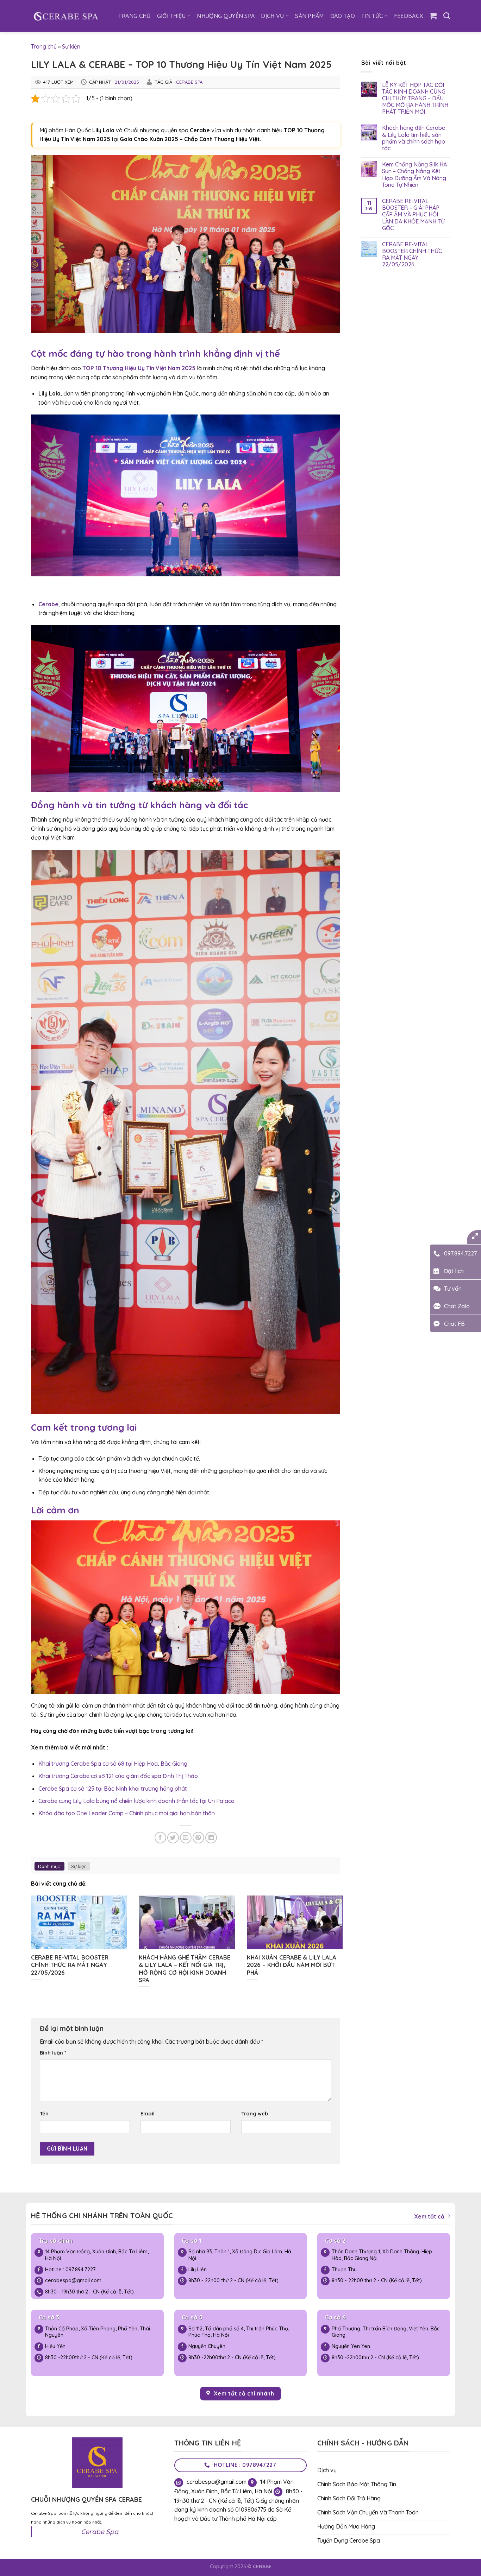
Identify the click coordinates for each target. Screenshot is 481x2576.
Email (148, 2114)
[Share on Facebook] (160, 1838)
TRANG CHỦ (135, 16)
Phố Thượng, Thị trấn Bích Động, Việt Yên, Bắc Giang (386, 2332)
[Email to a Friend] (186, 1838)
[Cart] (433, 16)
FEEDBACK (409, 16)
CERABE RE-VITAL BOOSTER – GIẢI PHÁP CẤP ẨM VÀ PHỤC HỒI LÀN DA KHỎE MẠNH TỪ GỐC (413, 215)
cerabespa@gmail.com (73, 2280)
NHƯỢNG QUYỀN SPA (226, 16)
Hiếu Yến (55, 2346)
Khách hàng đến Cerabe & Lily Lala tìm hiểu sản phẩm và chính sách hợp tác (414, 138)
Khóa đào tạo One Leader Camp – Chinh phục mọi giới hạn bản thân (127, 1813)
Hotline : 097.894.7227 (70, 2270)
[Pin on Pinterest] (198, 1838)
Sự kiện (71, 46)
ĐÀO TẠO (343, 16)
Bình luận (53, 2053)
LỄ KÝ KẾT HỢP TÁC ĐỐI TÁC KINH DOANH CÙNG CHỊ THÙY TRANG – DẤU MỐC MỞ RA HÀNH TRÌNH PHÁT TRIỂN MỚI (415, 99)
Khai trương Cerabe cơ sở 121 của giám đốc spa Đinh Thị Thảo (118, 1776)
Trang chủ (44, 46)
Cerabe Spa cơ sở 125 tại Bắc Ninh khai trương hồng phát (113, 1789)
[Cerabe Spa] (66, 16)
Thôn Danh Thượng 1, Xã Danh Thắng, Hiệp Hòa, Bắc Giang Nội (382, 2255)
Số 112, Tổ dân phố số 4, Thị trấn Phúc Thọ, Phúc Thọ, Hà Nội (239, 2332)
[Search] (447, 16)
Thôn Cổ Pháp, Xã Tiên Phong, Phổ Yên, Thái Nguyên (98, 2332)
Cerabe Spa (189, 82)
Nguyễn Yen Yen (352, 2346)
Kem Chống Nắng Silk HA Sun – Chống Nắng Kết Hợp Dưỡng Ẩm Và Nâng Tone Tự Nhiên (414, 175)
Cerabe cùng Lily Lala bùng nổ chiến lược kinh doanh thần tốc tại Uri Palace (136, 1801)
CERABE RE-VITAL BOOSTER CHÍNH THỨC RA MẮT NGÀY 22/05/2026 (412, 255)
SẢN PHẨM (310, 16)
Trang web (255, 2114)
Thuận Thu (344, 2270)
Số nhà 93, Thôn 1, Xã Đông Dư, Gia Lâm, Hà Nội (240, 2255)
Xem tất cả (429, 2216)
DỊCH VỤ (272, 16)
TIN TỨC (372, 16)
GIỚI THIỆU (171, 16)
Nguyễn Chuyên (207, 2346)
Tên (44, 2114)
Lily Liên (198, 2270)
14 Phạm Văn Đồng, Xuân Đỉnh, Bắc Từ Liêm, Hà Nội (97, 2255)
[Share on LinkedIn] (211, 1838)
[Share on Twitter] (173, 1838)
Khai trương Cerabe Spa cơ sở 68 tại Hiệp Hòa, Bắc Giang (113, 1764)
